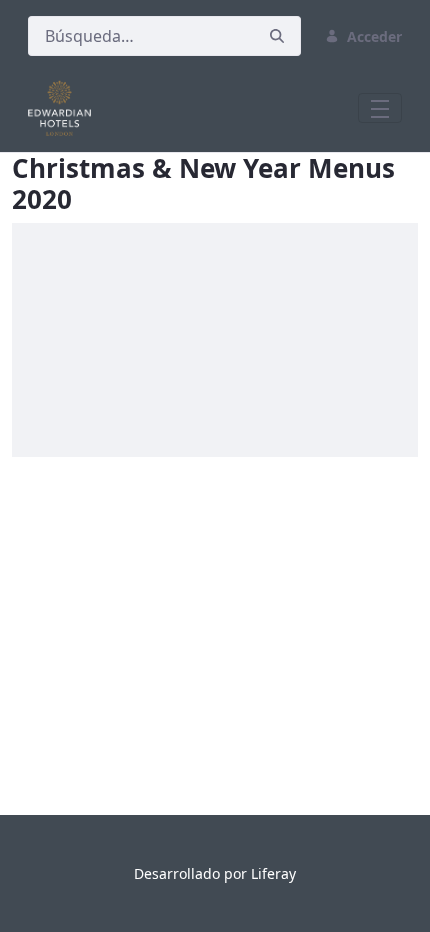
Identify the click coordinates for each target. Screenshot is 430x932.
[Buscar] (277, 36)
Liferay (273, 873)
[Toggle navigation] (380, 108)
